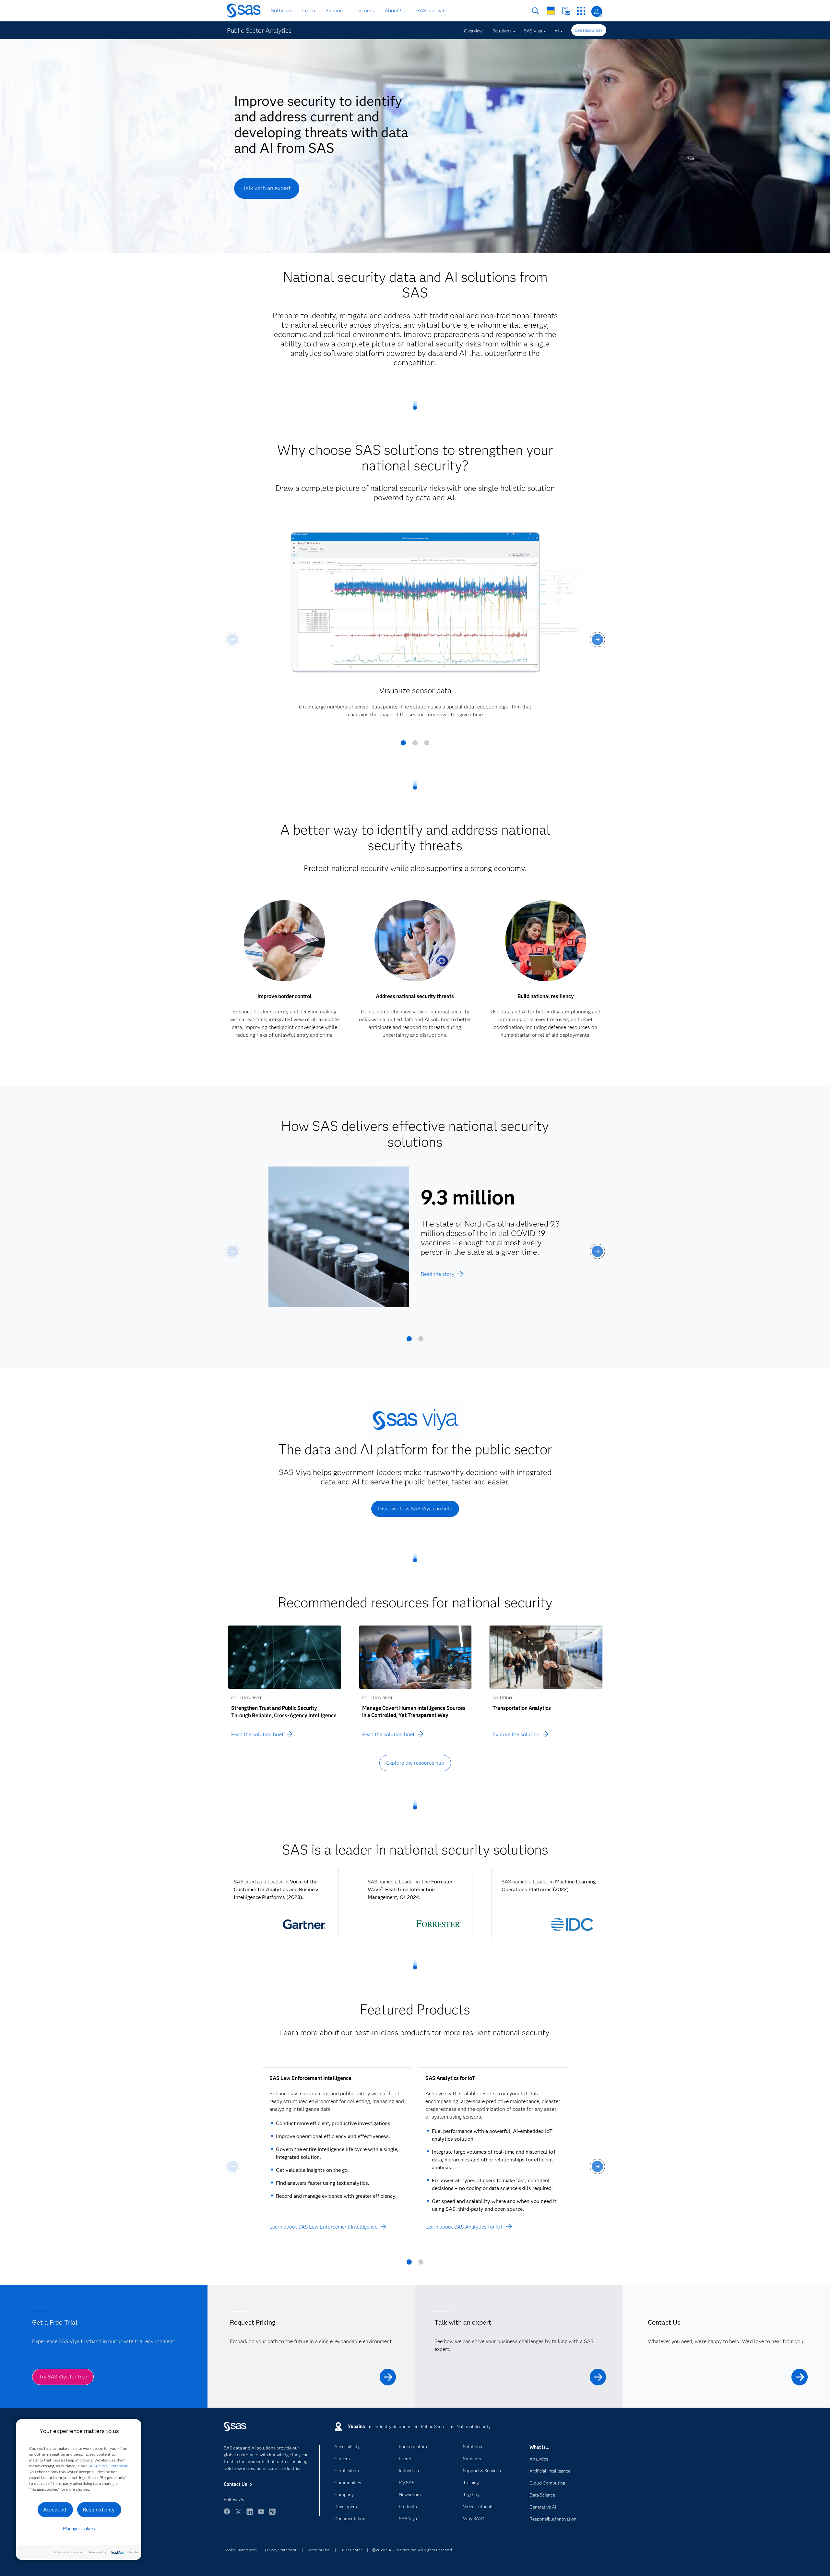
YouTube (261, 2515)
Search (535, 11)
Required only (99, 2510)
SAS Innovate (432, 11)
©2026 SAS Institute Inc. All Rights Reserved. (413, 2550)
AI (557, 31)
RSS (272, 2515)
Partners (364, 11)
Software (281, 11)
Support (335, 11)
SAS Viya (533, 31)
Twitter (238, 2515)
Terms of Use (318, 2550)
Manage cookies (79, 2529)
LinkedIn (250, 2515)
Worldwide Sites (551, 11)
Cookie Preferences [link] (240, 2550)
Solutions (502, 31)
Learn (309, 11)
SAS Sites (581, 11)
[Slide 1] (403, 745)
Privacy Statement (281, 2550)
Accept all (55, 2510)
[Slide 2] (415, 745)
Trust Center (351, 2550)
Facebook (227, 2515)
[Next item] (597, 640)
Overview (473, 31)
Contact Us (566, 11)
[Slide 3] (427, 745)
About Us (395, 11)
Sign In (597, 12)
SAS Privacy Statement (108, 2466)
